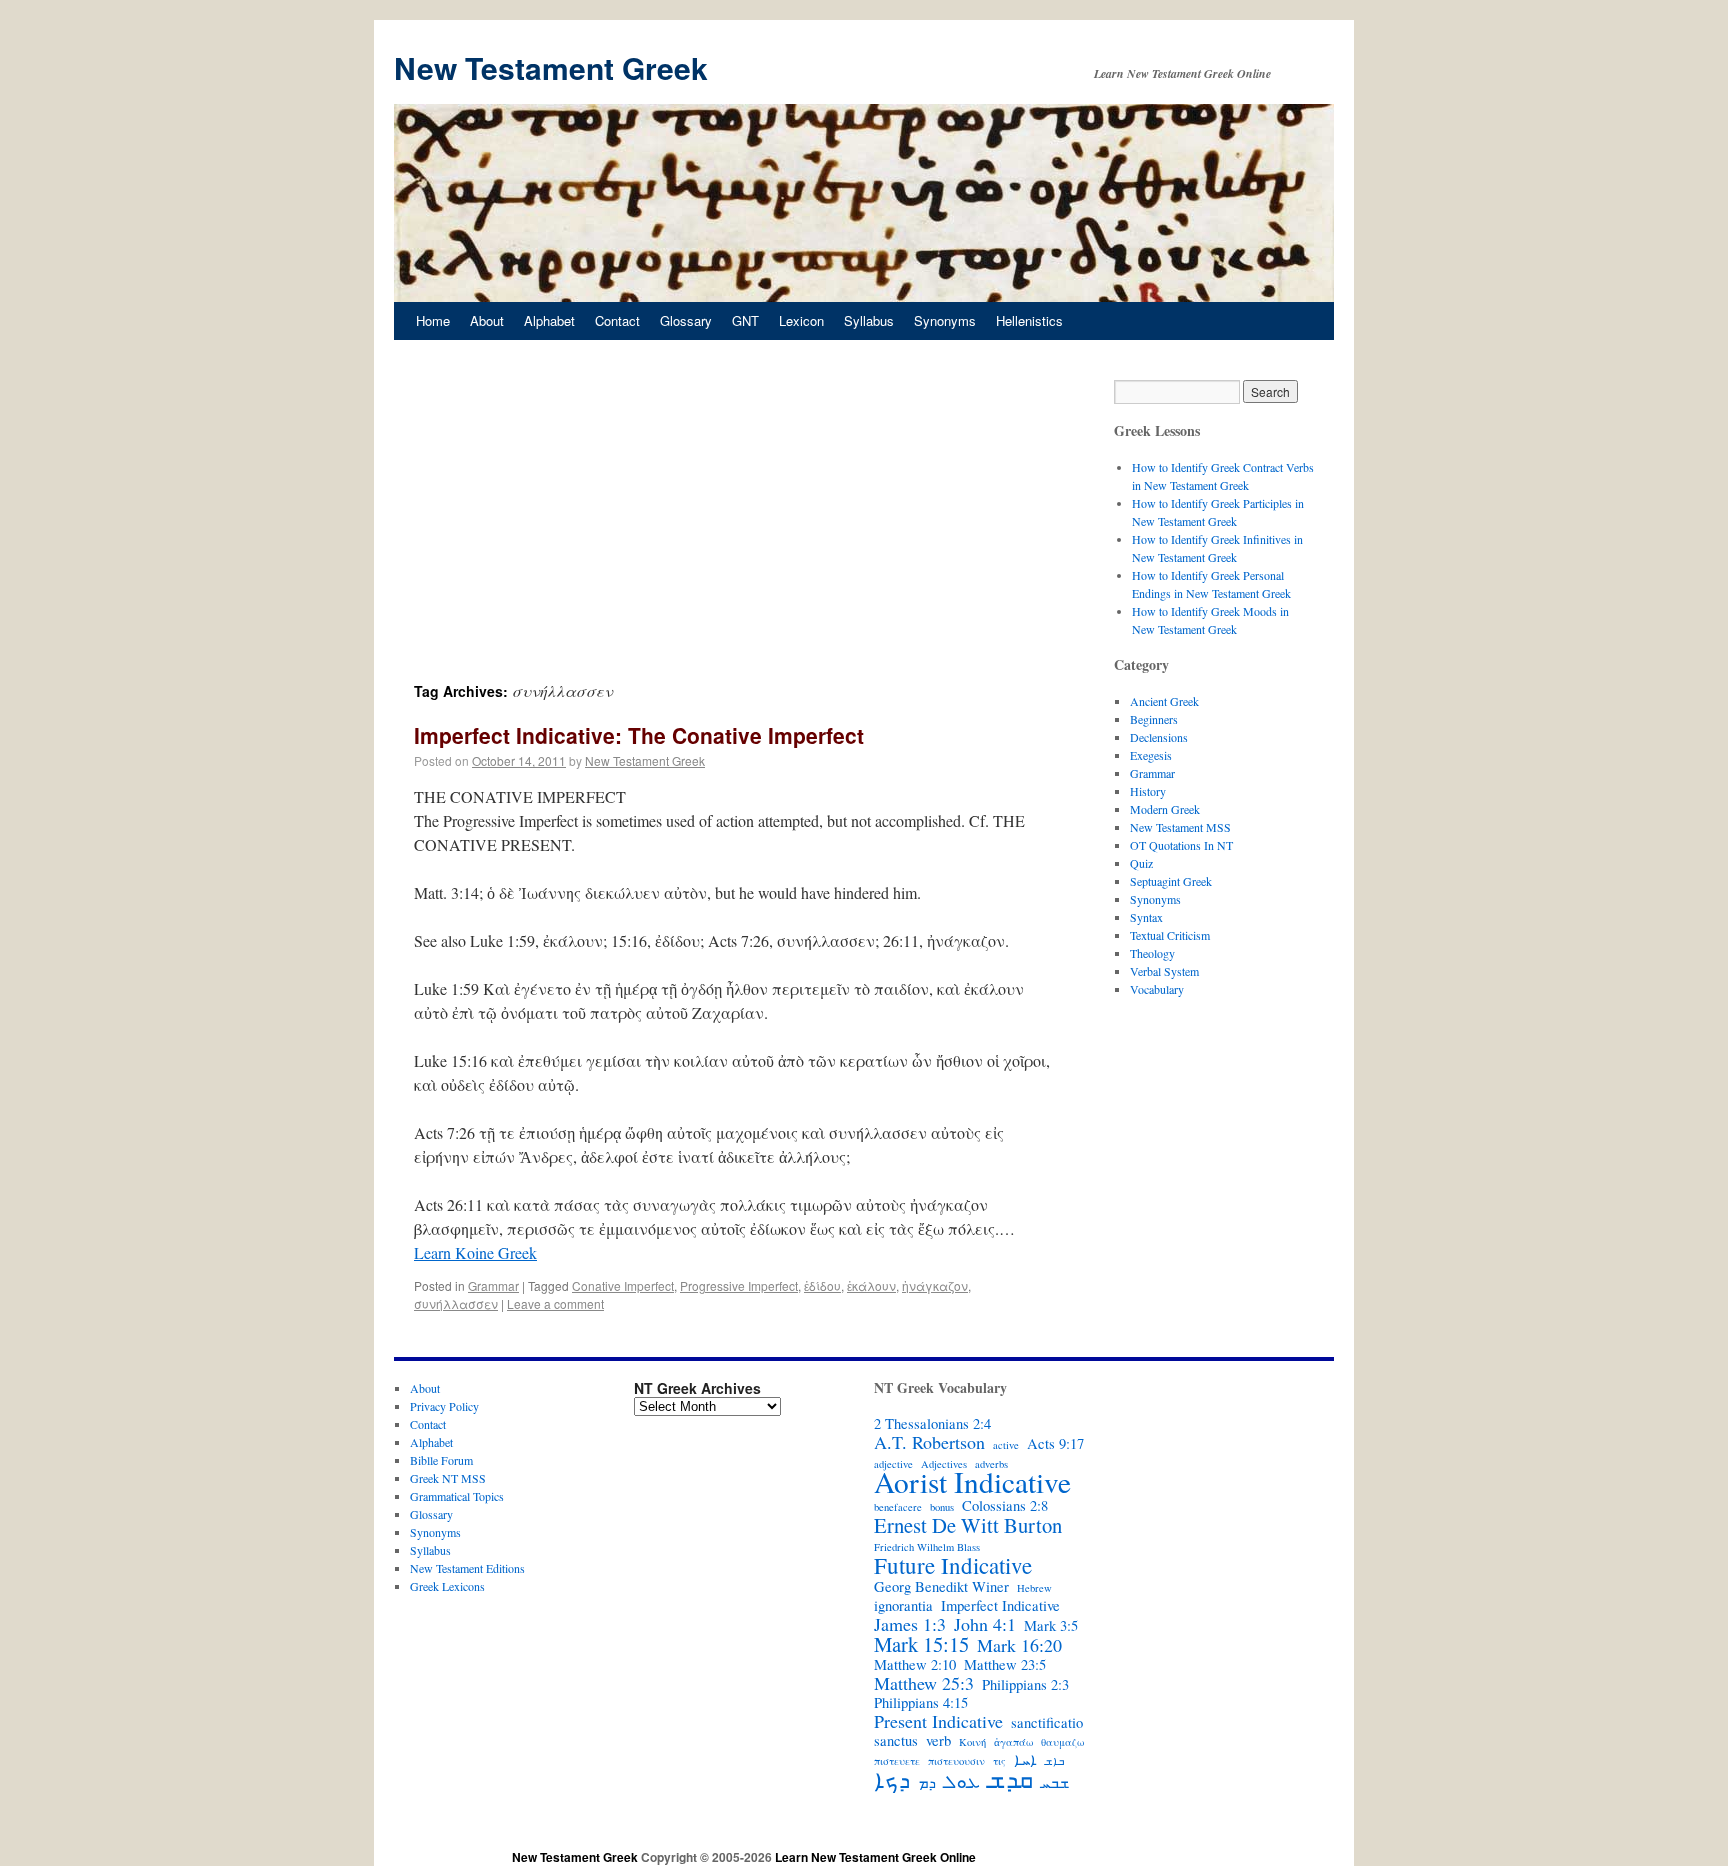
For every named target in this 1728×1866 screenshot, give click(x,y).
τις (999, 1761)
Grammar (493, 1285)
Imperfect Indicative (1000, 1606)
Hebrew (1034, 1588)
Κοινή (972, 1742)
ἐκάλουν (871, 1285)
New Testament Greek (551, 67)
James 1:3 (910, 1624)
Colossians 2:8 (1005, 1506)
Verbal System (1164, 971)
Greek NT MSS (448, 1478)
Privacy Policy (444, 1406)
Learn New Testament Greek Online (875, 1857)
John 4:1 (985, 1624)
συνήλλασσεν (456, 1303)
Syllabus (869, 320)
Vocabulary (1157, 989)
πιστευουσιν (956, 1761)
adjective (893, 1464)
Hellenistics (1029, 320)
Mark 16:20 (1019, 1645)
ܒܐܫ (1054, 1761)
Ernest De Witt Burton (968, 1525)
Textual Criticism (1170, 935)
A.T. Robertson (929, 1442)
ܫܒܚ (1055, 1783)
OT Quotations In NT (1181, 845)
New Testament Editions (467, 1568)
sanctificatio (1047, 1723)
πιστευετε (897, 1761)
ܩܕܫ (1010, 1779)
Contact (617, 320)
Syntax (1146, 917)
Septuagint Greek (1171, 881)
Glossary (686, 320)
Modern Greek (1165, 809)
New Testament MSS (1180, 827)
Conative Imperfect (623, 1285)
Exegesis (1151, 755)
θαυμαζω (1062, 1742)
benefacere (898, 1507)
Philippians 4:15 (921, 1703)
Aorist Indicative (972, 1482)
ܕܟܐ (892, 1779)
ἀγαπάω (1013, 1742)
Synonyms (945, 320)
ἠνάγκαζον (935, 1285)
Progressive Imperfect (739, 1285)
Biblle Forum (441, 1460)
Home (433, 320)
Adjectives (944, 1464)
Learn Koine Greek (475, 1252)
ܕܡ (927, 1783)
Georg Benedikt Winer (941, 1587)
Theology (1152, 953)
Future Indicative (953, 1565)
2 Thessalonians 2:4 (932, 1424)
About (487, 320)
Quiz (1141, 863)
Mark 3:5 (1051, 1626)
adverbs (991, 1464)
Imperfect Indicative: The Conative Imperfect (639, 735)
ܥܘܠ (962, 1781)
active (1006, 1445)
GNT (745, 320)
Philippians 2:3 (1025, 1685)
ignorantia (903, 1606)
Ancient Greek (1164, 701)
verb (938, 1741)
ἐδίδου (822, 1285)
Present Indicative (938, 1721)
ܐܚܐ (1025, 1760)
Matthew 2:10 (915, 1665)
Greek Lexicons (447, 1586)
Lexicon (801, 320)
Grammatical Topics (457, 1496)
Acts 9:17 (1055, 1444)
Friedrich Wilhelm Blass (927, 1547)
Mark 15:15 (921, 1644)
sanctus (896, 1741)
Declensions (1159, 737)
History (1148, 791)
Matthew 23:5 (1005, 1665)
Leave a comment (555, 1303)
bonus (942, 1507)
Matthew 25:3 (924, 1683)
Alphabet (549, 320)
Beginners (1154, 719)
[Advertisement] (734, 530)
